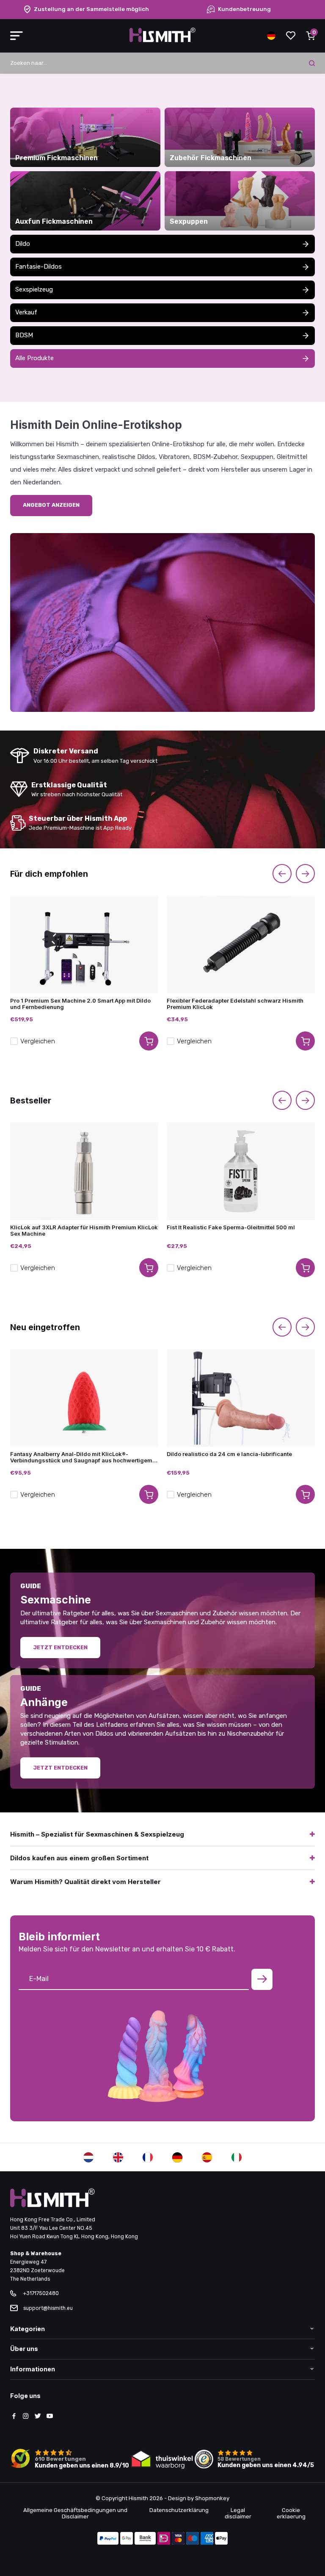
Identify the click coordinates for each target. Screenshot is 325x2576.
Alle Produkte (34, 358)
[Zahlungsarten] (108, 2539)
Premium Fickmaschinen (56, 158)
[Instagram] (26, 2417)
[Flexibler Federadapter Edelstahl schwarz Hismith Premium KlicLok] (241, 945)
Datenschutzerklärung (179, 2510)
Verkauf (26, 312)
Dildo (23, 244)
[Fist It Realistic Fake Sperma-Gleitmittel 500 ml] (241, 1171)
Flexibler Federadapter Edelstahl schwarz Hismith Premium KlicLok (235, 1004)
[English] (118, 2157)
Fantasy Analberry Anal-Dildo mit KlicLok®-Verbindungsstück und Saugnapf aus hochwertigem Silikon (81, 1457)
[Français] (148, 2157)
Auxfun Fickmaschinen (54, 222)
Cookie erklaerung (291, 2513)
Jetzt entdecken (60, 1647)
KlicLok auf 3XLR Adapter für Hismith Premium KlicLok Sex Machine (84, 1231)
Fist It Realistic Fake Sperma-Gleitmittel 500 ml (231, 1227)
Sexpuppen (189, 222)
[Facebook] (14, 2417)
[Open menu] (17, 36)
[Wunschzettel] (291, 36)
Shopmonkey (212, 2498)
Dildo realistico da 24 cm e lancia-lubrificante (229, 1454)
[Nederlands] (88, 2157)
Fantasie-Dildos (39, 267)
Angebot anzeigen (51, 505)
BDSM (24, 335)
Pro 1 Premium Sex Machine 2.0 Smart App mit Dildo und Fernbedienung (80, 1004)
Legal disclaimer (238, 2513)
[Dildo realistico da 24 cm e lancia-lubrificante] (241, 1398)
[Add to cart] (149, 1041)
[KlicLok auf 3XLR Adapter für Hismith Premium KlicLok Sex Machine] (84, 1171)
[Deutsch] (177, 2157)
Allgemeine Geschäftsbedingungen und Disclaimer (75, 2513)
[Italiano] (237, 2157)
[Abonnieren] (262, 1979)
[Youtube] (50, 2417)
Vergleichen (38, 1041)
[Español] (207, 2157)
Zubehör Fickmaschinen (211, 158)
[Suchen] (312, 63)
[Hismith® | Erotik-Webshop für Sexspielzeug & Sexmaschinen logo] (162, 40)
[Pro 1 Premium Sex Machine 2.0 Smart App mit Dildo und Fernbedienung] (84, 945)
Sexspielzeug (34, 289)
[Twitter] (38, 2417)
